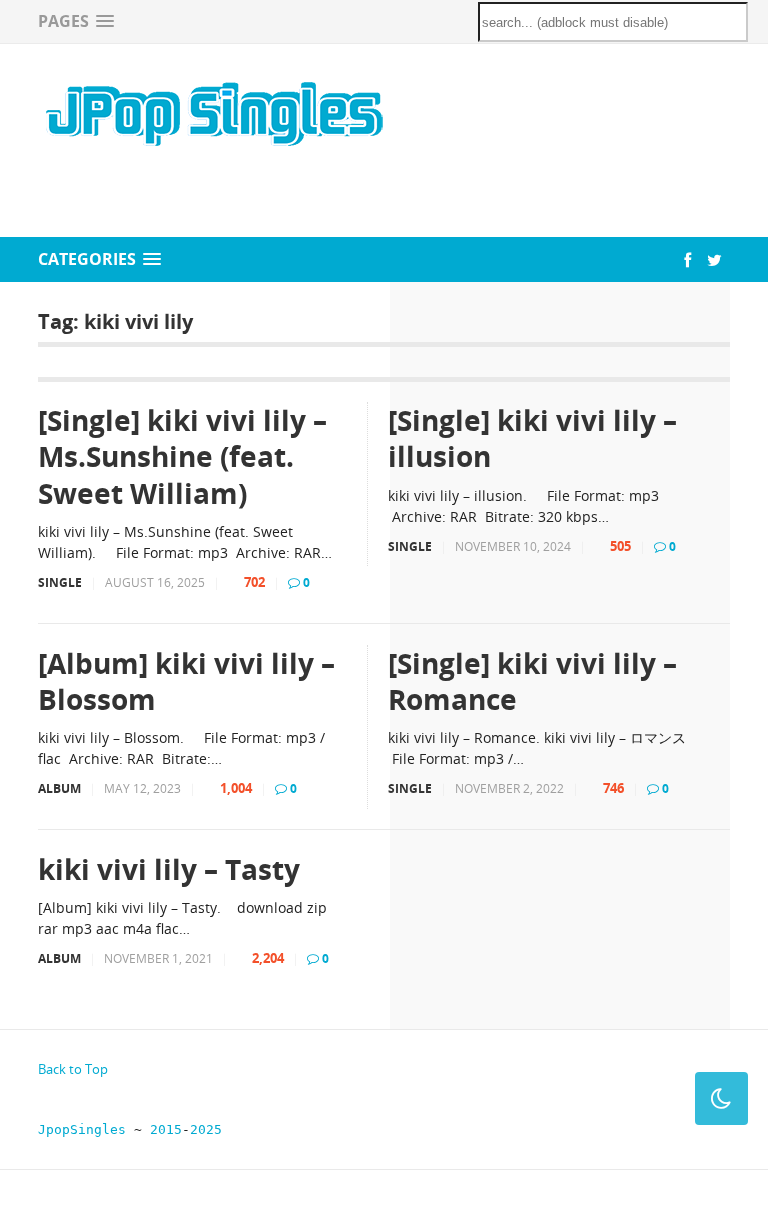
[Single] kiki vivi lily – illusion (532, 438)
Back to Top (73, 1069)
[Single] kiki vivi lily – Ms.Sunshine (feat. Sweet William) (182, 456)
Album (59, 788)
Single (60, 582)
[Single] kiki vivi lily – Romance (532, 681)
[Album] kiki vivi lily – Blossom (186, 681)
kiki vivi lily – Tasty (169, 869)
